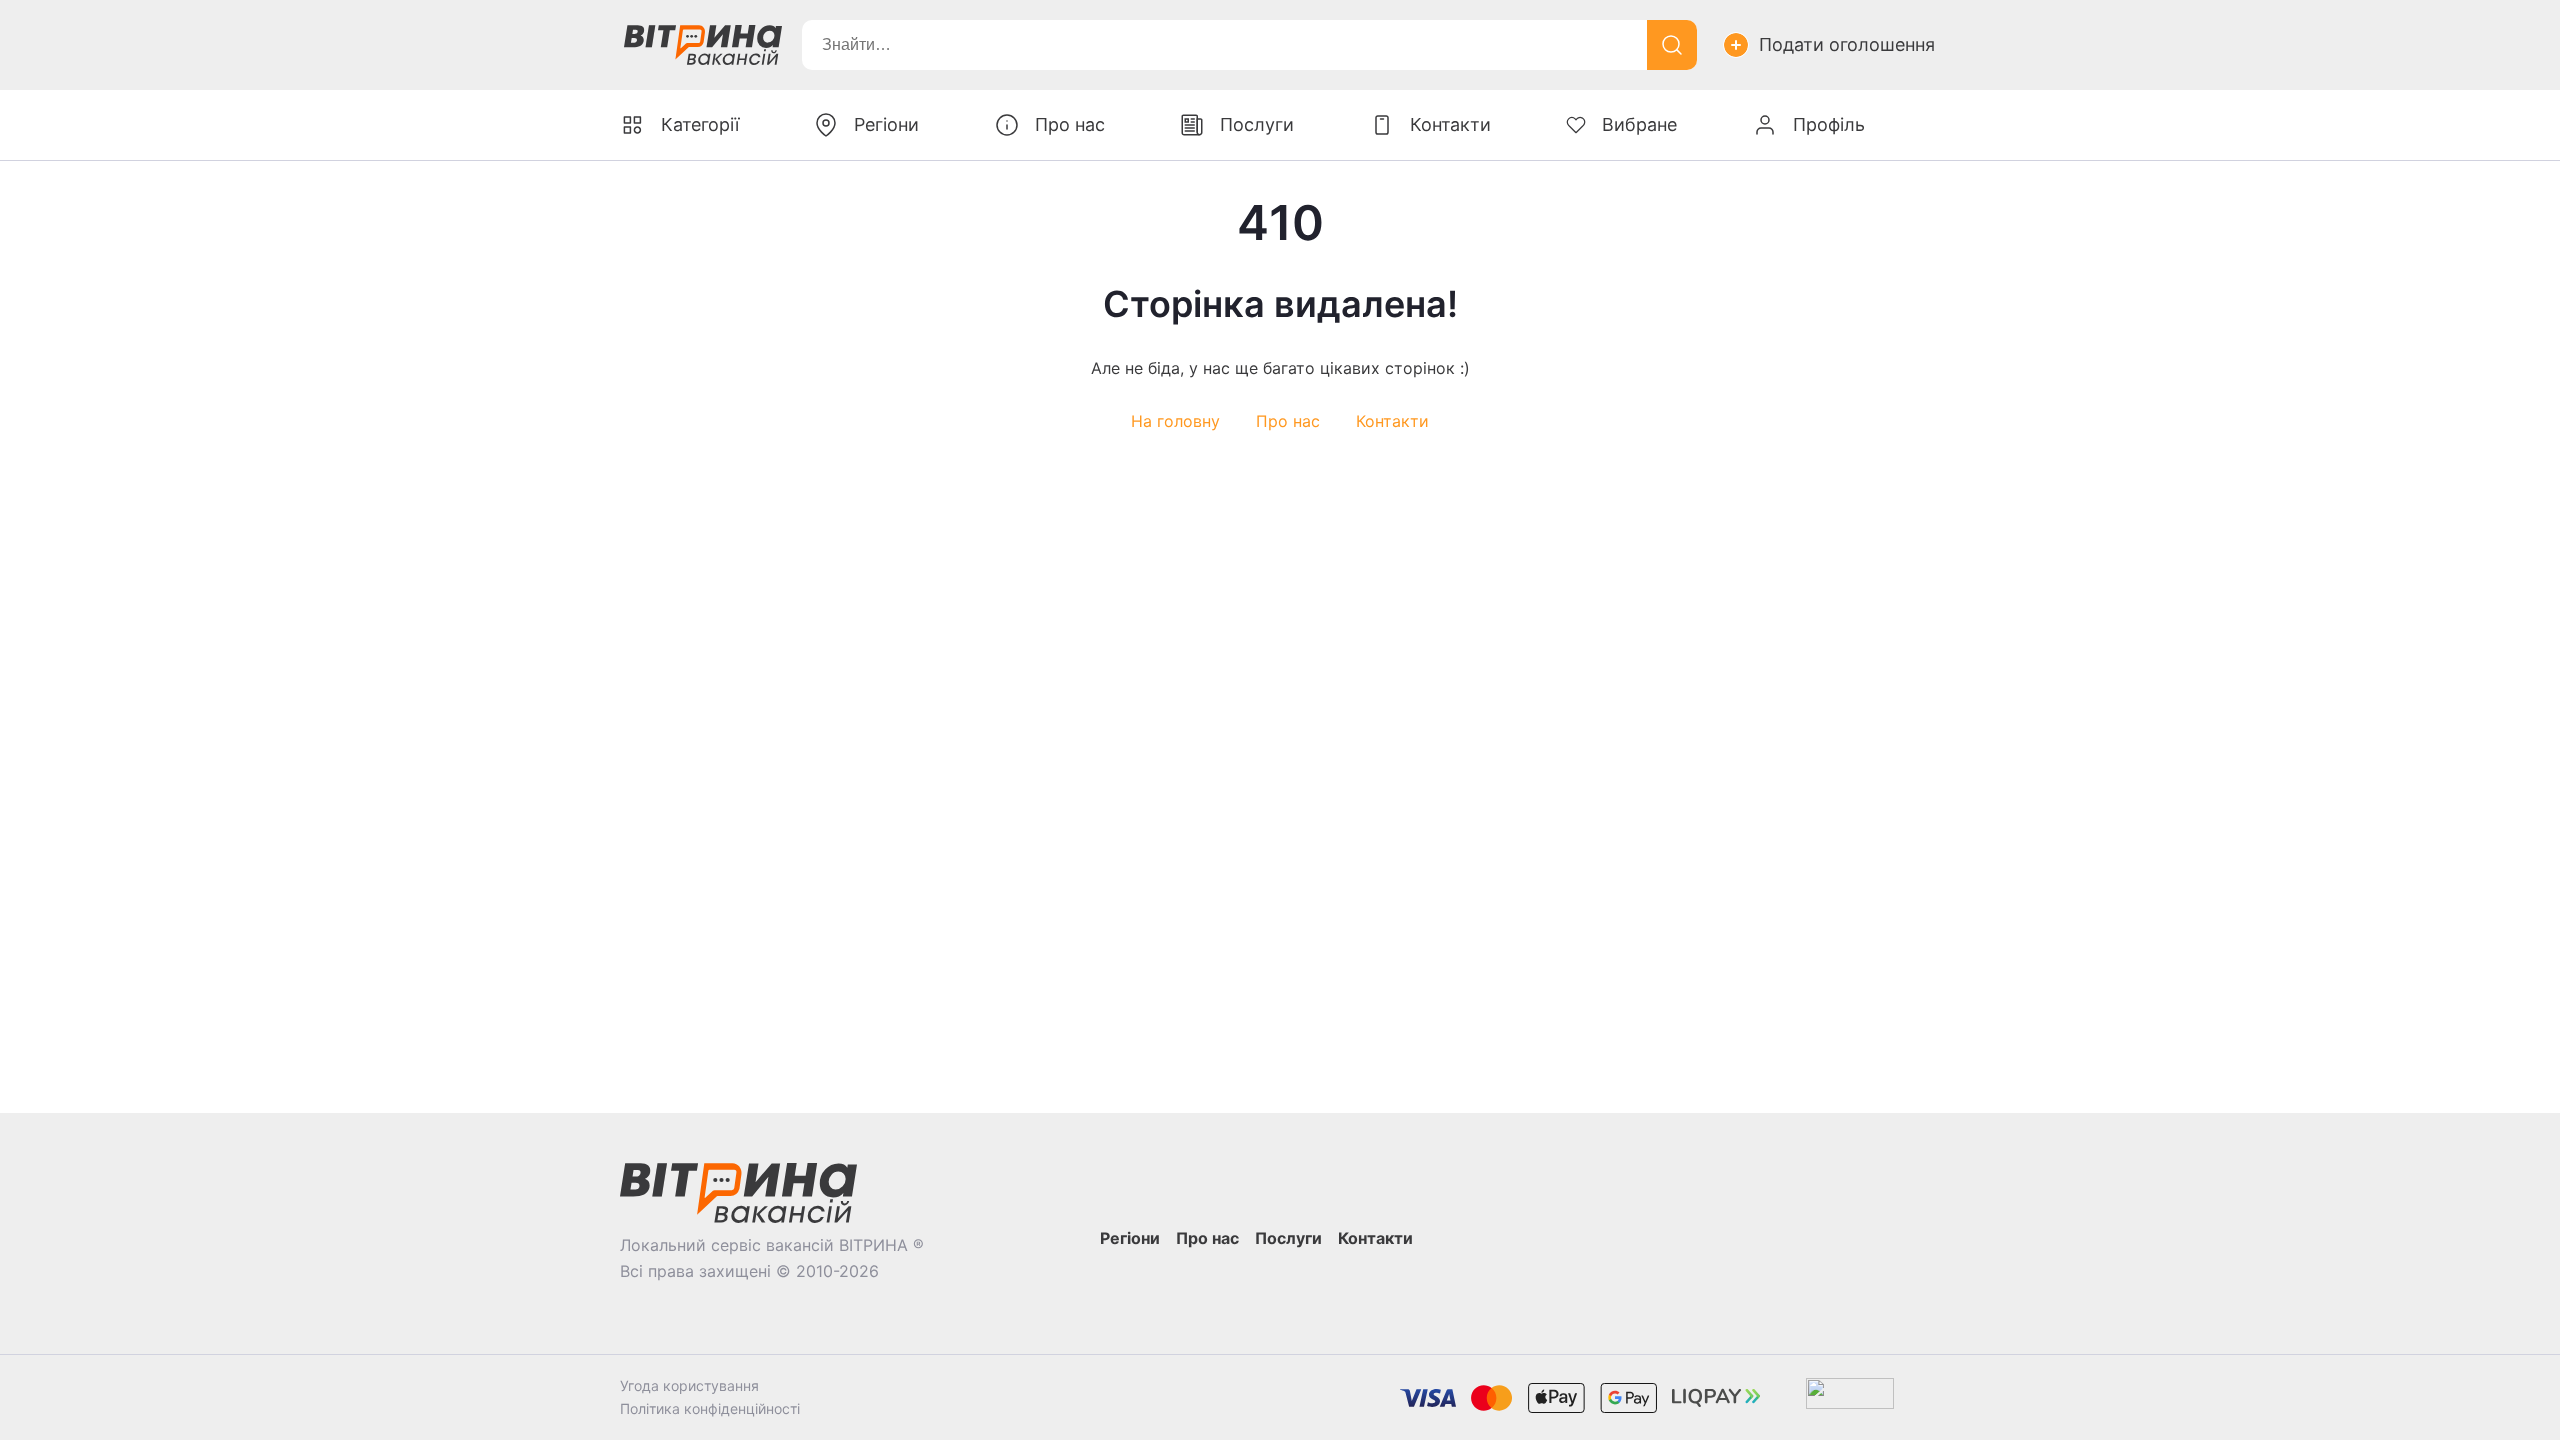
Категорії (700, 124)
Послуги (1257, 124)
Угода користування (689, 1385)
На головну (1175, 421)
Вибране (1639, 124)
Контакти (1392, 421)
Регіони (886, 124)
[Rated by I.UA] (1850, 1397)
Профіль (1829, 124)
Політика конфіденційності (710, 1408)
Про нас (1288, 421)
